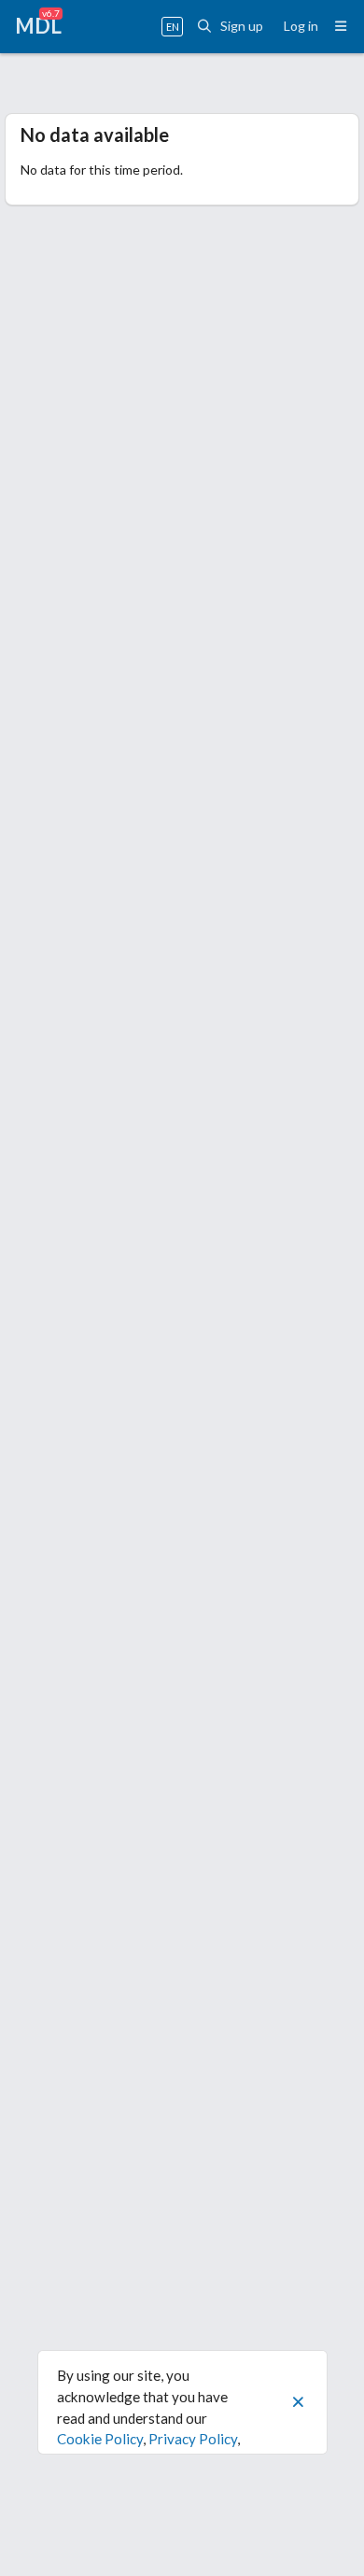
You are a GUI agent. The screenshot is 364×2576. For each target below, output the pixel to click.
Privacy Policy (193, 2439)
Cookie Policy (100, 2439)
